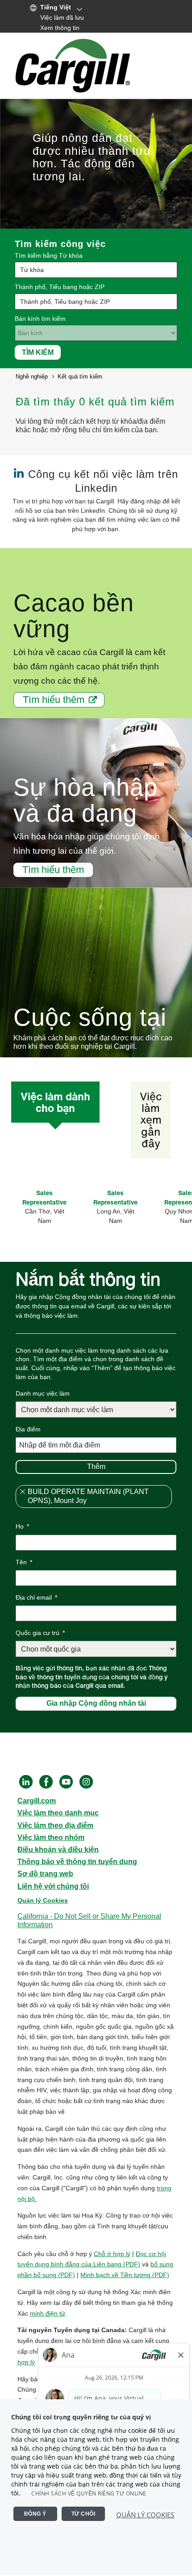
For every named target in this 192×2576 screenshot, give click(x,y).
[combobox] (96, 302)
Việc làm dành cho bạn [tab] (55, 1102)
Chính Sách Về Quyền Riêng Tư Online (89, 2493)
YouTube (66, 1782)
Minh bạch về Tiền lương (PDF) (125, 2275)
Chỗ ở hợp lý (112, 2254)
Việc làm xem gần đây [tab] (151, 1120)
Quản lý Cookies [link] (43, 1900)
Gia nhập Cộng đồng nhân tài (96, 1703)
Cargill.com (37, 1801)
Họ (22, 1526)
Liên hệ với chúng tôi (53, 1886)
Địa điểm (28, 1429)
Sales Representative (44, 1197)
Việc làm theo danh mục (58, 1813)
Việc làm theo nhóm (51, 1837)
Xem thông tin (60, 28)
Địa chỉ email (36, 1597)
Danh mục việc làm (43, 1393)
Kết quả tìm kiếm (80, 377)
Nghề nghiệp (32, 377)
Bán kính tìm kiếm (40, 319)
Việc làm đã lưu (62, 17)
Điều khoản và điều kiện (58, 1850)
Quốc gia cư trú (40, 1633)
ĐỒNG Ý (35, 2514)
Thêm (96, 1467)
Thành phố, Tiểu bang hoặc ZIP (60, 287)
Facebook (46, 1782)
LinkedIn (26, 1782)
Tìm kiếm (38, 352)
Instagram (86, 1782)
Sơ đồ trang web (45, 1874)
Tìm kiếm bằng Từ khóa (49, 255)
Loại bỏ (22, 1492)
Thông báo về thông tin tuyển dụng (77, 1862)
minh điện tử (48, 2313)
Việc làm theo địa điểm (55, 1825)
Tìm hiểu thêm (54, 700)
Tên (24, 1562)
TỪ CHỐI (83, 2514)
